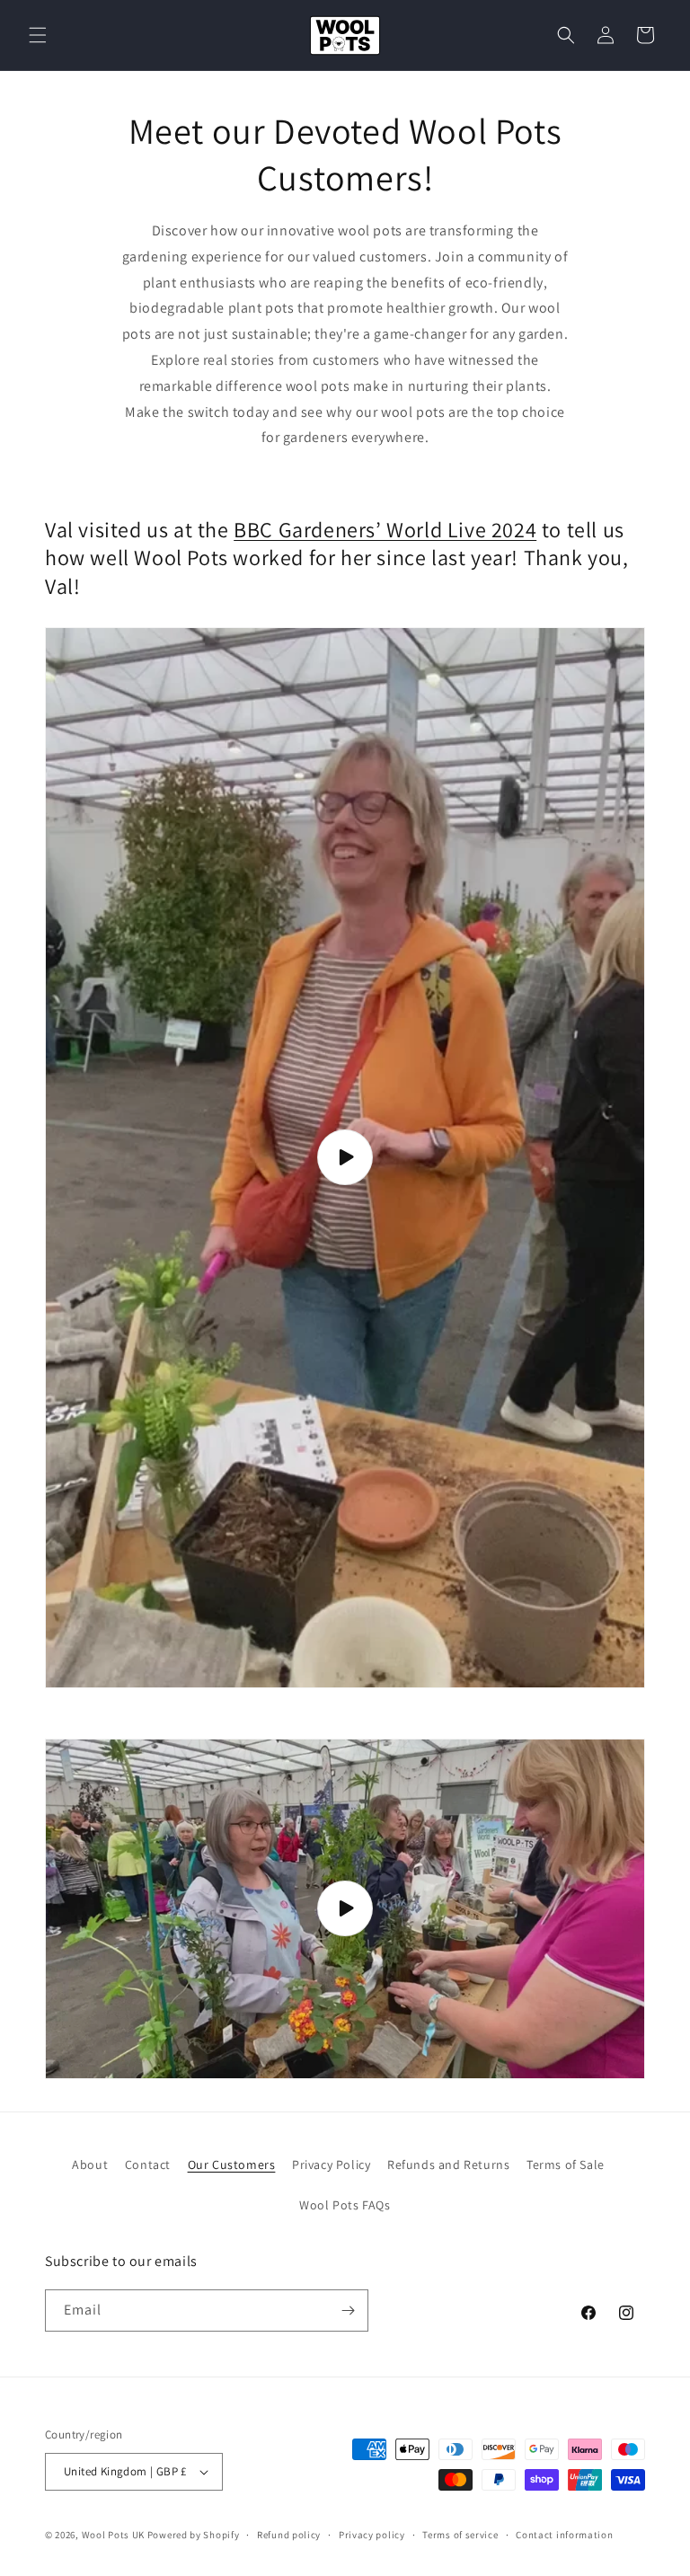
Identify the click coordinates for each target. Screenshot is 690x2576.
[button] (38, 35)
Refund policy (289, 2535)
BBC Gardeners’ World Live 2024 (385, 529)
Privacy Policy (331, 2164)
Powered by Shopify (194, 2535)
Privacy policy (372, 2535)
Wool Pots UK (113, 2535)
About (90, 2164)
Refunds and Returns (448, 2164)
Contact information (564, 2535)
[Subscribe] (348, 2310)
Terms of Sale (566, 2164)
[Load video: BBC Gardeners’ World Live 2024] (345, 1158)
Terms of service (460, 2535)
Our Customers (232, 2164)
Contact (148, 2164)
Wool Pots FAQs (345, 2205)
